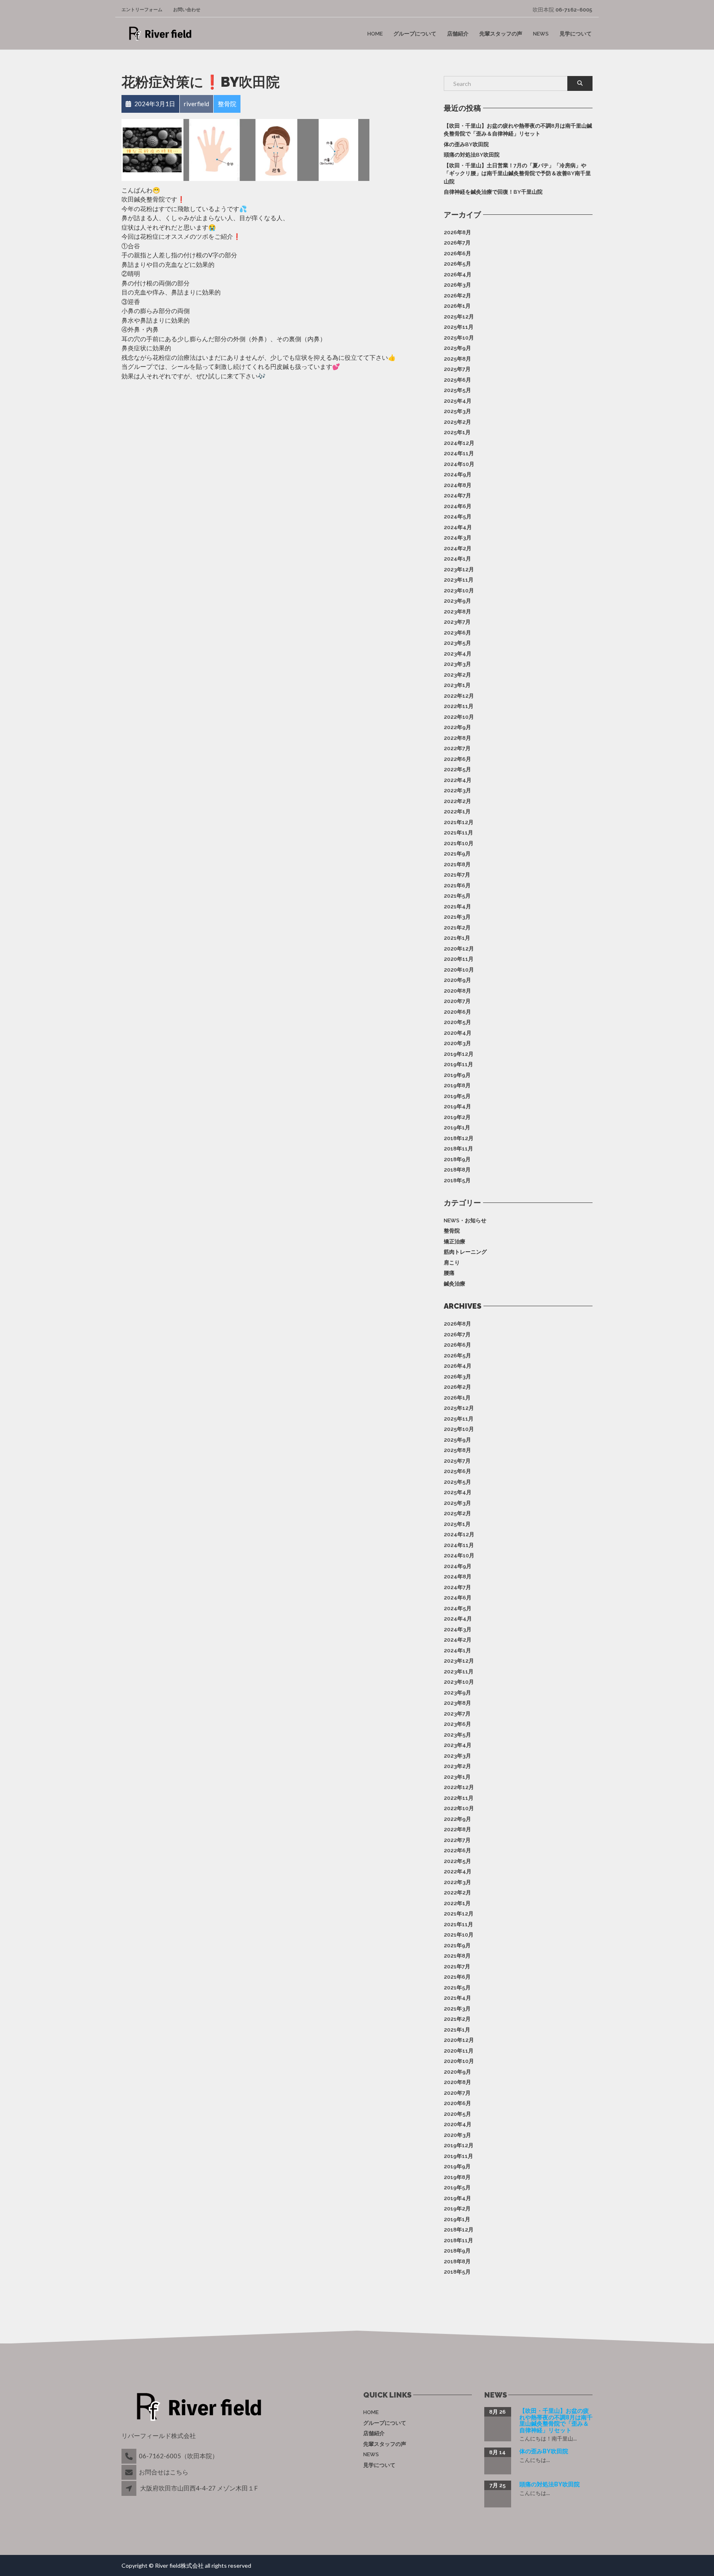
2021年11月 (458, 833)
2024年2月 (458, 548)
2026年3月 (457, 285)
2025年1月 (457, 432)
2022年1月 (457, 812)
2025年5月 (457, 390)
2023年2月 (457, 675)
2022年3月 (457, 790)
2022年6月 (457, 759)
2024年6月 (458, 506)
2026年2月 (457, 296)
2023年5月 (457, 643)
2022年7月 (457, 748)
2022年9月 (457, 727)
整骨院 (452, 1231)
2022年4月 (458, 780)
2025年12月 (459, 317)
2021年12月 (459, 822)
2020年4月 (458, 1033)
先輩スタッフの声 (501, 34)
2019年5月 (457, 1096)
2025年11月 (459, 327)
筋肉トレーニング (465, 1252)
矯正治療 (455, 1242)
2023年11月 (459, 580)
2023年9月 (457, 601)
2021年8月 (457, 864)
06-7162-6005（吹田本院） (178, 2456)
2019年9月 (457, 1075)
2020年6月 (457, 1012)
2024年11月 (459, 453)
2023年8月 (457, 612)
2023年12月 (459, 569)
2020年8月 (457, 991)
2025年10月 (459, 338)
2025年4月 (458, 401)
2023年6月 (457, 633)
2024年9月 (458, 474)
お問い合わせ (187, 10)
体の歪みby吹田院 (466, 144)
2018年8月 (457, 1170)
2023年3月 (457, 664)
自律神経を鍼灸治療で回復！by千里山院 (493, 192)
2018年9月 (457, 1159)
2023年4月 (458, 654)
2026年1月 (457, 306)
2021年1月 (457, 938)
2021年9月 (457, 854)
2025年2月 (457, 422)
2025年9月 (457, 348)
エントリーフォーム (142, 10)
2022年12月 (459, 696)
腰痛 (449, 1273)
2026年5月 (457, 264)
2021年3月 (457, 917)
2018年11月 (458, 1149)
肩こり (452, 1263)
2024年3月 (458, 538)
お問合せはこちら (164, 2472)
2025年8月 (457, 359)
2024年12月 (459, 443)
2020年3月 (457, 1043)
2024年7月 (457, 495)
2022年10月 (459, 717)
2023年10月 (459, 591)
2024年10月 (459, 464)
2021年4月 (457, 907)
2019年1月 (457, 1128)
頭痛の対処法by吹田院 (472, 155)
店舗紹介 (458, 34)
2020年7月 (457, 1001)
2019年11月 (458, 1064)
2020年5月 (457, 1022)
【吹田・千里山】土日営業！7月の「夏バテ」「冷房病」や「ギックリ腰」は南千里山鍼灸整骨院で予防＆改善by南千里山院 (517, 173)
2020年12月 (459, 949)
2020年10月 (459, 970)
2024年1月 (457, 559)
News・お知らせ (465, 1220)
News (541, 34)
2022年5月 (457, 769)
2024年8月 (458, 485)
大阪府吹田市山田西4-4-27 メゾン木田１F (199, 2488)
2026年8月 (457, 232)
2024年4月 (458, 527)
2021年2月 (457, 928)
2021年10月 (459, 843)
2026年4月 (458, 274)
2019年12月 (459, 1054)
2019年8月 (457, 1085)
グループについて (415, 34)
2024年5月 (458, 517)
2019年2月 (457, 1117)
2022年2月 (457, 801)
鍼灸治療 (455, 1284)
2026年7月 (457, 243)
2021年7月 (457, 875)
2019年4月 (457, 1106)
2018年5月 (457, 1180)
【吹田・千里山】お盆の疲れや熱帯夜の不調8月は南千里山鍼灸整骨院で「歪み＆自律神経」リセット (518, 130)
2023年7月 (457, 622)
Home (375, 34)
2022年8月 (457, 738)
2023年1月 (457, 685)
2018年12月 (459, 1138)
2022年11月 (459, 706)
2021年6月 (457, 885)
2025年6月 (457, 380)
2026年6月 (457, 253)
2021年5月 (457, 896)
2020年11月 (459, 959)
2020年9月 (457, 980)
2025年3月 (457, 411)
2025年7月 (457, 369)
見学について (576, 34)
